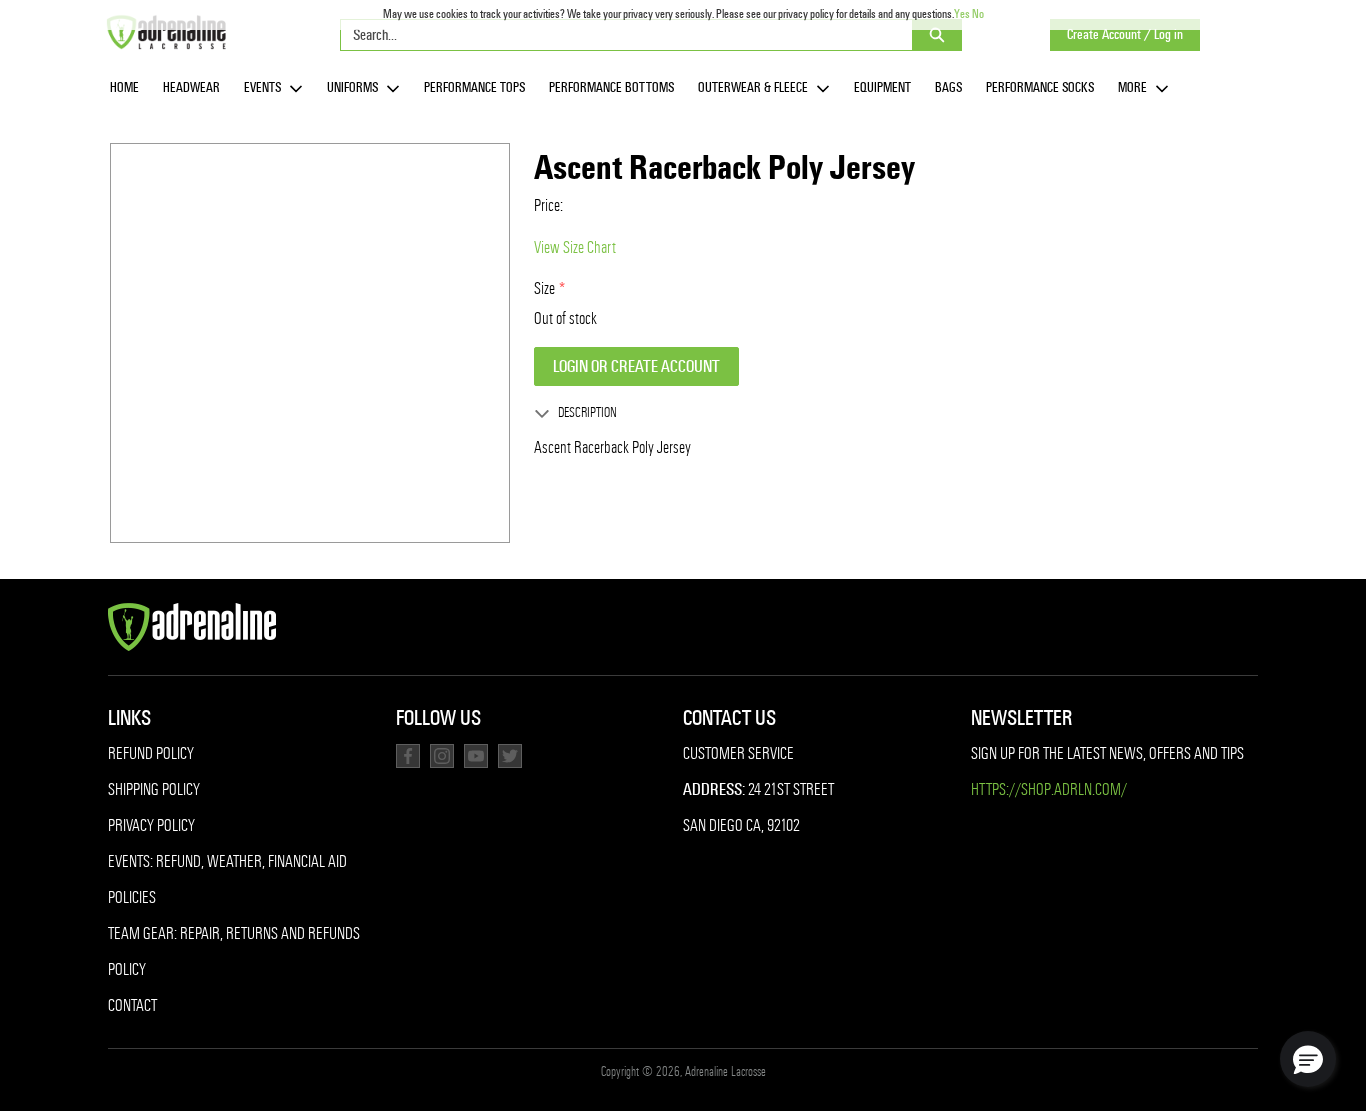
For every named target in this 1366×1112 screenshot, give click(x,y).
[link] (124, 88)
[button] (1308, 1059)
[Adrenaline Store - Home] (166, 32)
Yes (962, 14)
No (978, 14)
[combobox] (618, 35)
